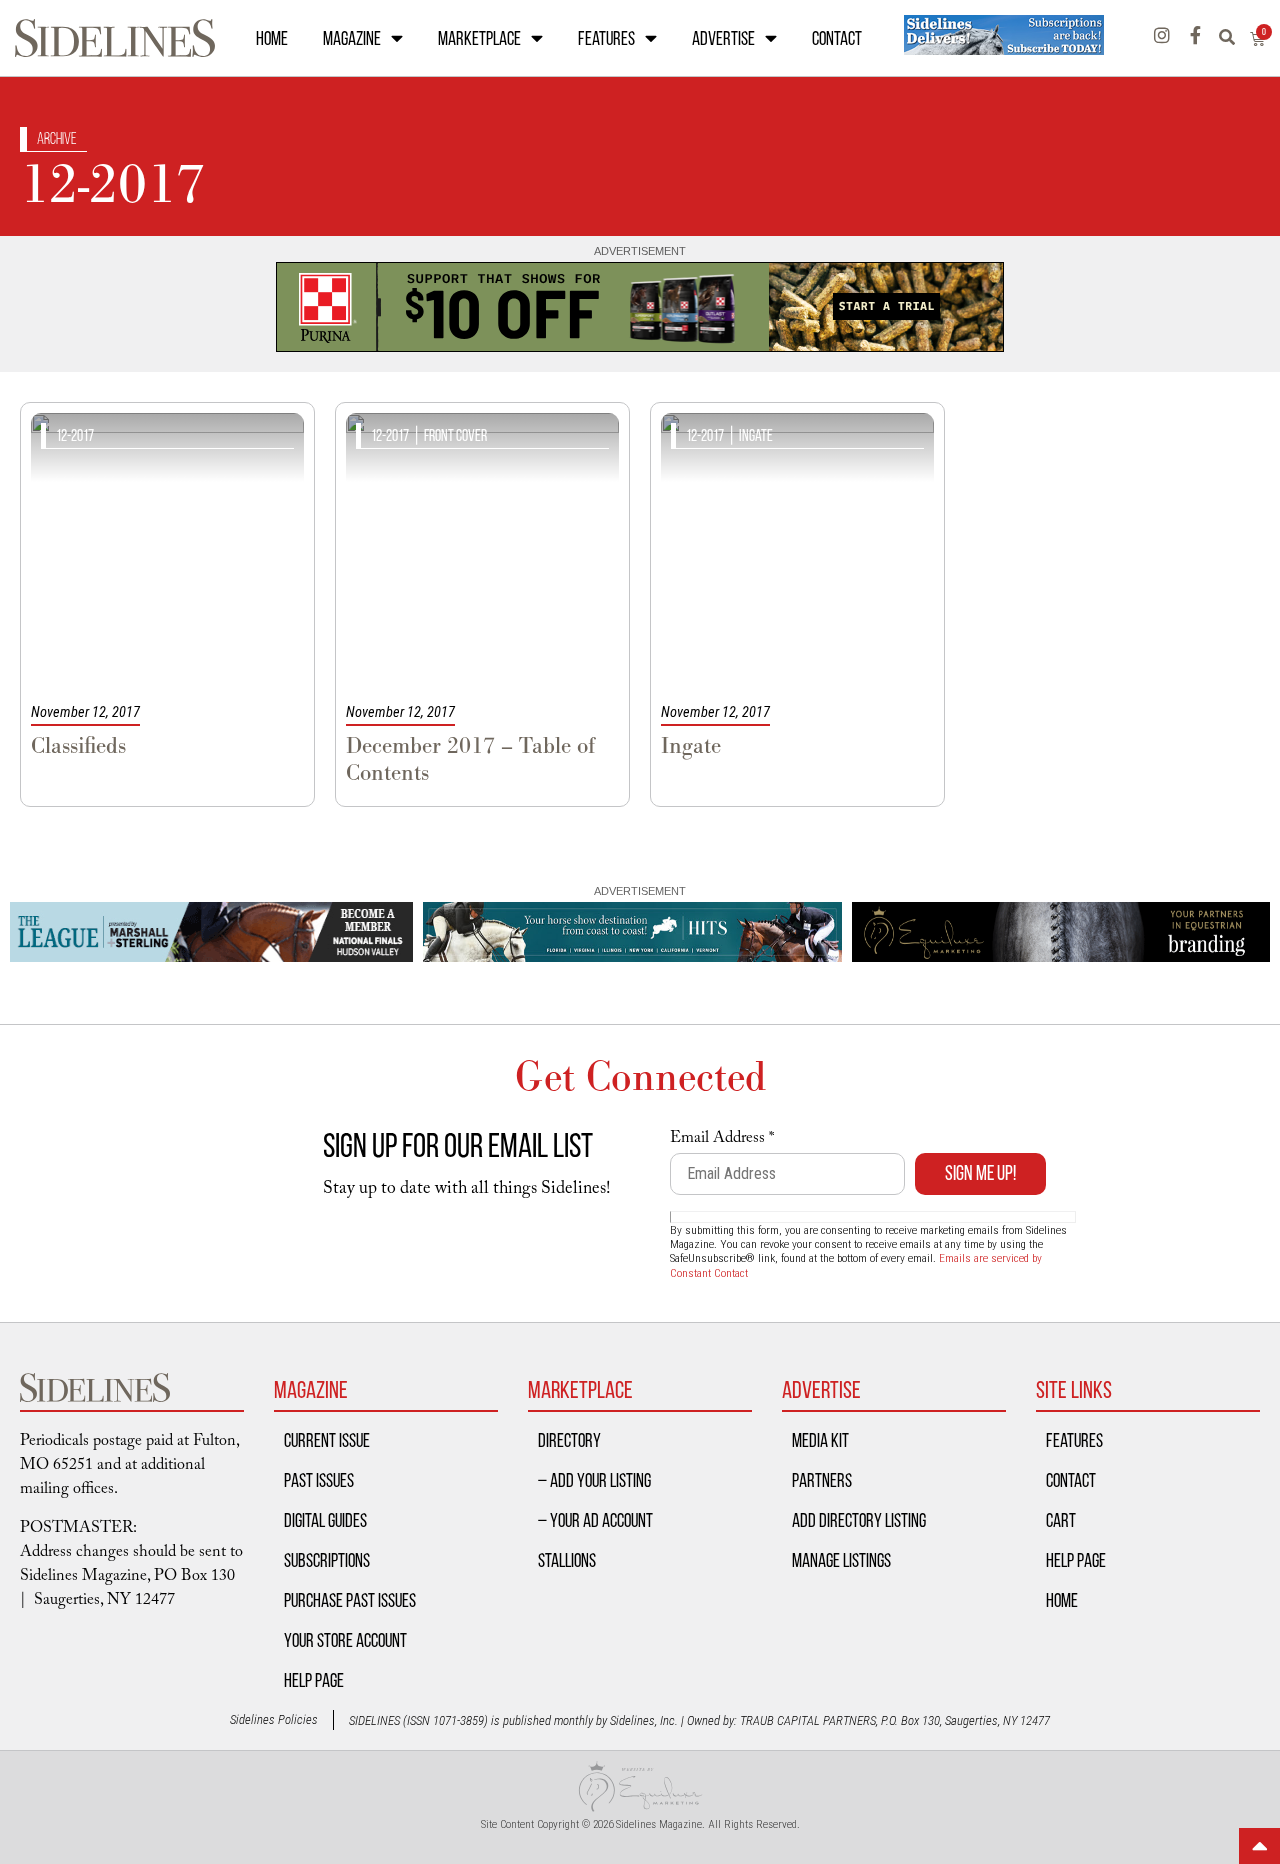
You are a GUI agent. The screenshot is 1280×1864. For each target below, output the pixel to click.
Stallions (567, 1560)
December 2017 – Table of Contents (470, 759)
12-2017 (75, 435)
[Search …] (1234, 38)
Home (272, 38)
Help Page (314, 1680)
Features (606, 38)
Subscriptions (327, 1560)
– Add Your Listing (594, 1480)
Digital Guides (325, 1520)
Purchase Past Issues (350, 1600)
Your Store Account (345, 1640)
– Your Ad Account (595, 1520)
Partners (822, 1480)
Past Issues (319, 1480)
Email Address (722, 1140)
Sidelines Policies (274, 1719)
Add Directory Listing (859, 1520)
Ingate (756, 435)
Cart (1061, 1520)
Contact (837, 38)
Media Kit (820, 1440)
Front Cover (455, 435)
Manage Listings (841, 1560)
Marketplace (479, 38)
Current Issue (327, 1440)
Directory (569, 1440)
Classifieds (78, 745)
